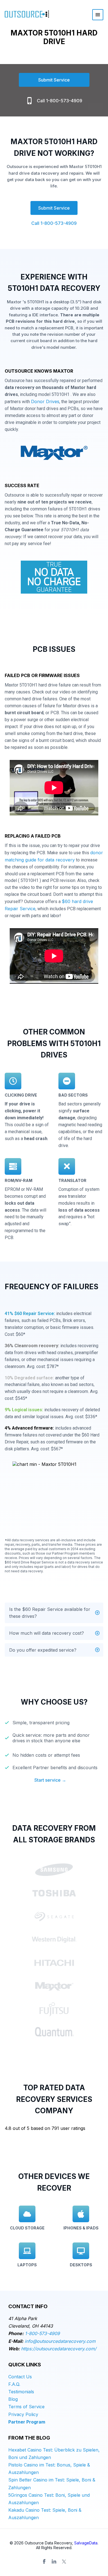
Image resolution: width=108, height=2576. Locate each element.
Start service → (50, 1780)
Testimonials (21, 2392)
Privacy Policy (23, 2414)
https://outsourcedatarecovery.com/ (59, 2349)
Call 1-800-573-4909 (60, 101)
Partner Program (27, 2422)
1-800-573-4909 (42, 2333)
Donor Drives (45, 401)
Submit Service (54, 80)
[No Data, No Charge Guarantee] (54, 579)
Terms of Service (26, 2407)
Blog (13, 2399)
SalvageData (86, 2543)
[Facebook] (44, 2562)
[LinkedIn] (54, 2562)
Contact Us (20, 2377)
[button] (54, 1613)
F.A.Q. (14, 2384)
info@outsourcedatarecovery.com (60, 2341)
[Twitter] (64, 2562)
